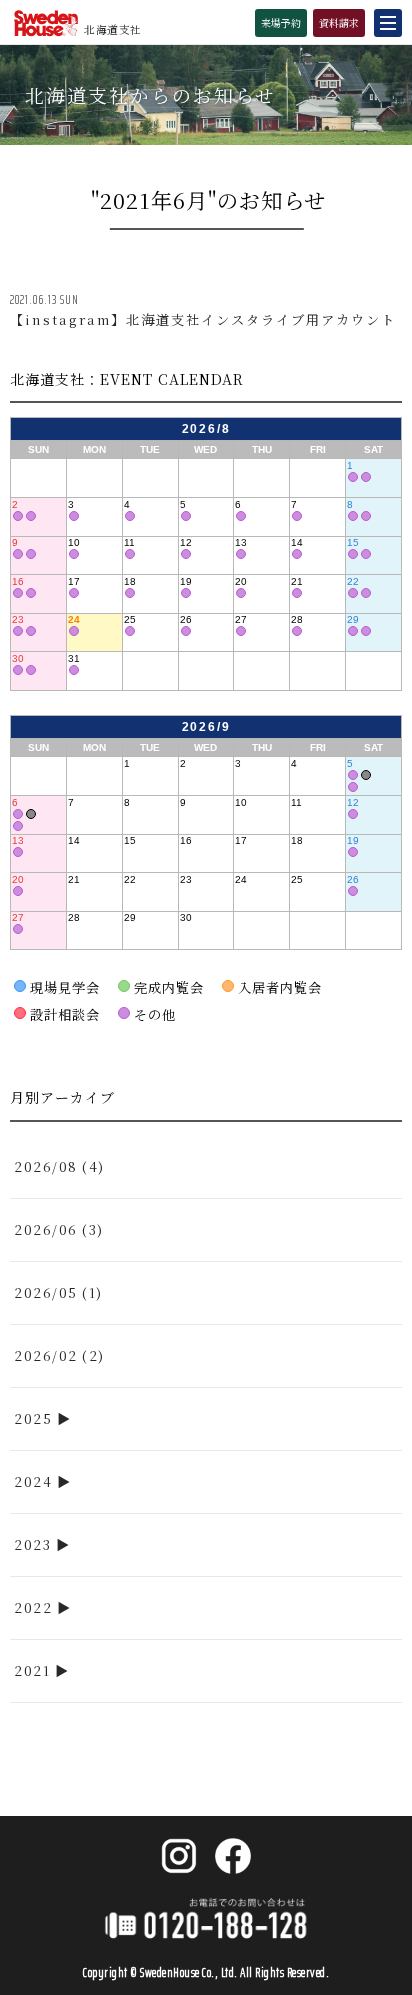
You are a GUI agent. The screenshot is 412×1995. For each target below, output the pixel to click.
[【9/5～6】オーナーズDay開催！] (353, 775)
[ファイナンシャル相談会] (353, 477)
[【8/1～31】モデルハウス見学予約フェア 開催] (366, 477)
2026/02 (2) (59, 1355)
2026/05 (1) (58, 1292)
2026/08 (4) (59, 1166)
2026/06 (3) (59, 1229)
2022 (33, 1607)
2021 (32, 1670)
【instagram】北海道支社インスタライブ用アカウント (203, 319)
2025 (33, 1418)
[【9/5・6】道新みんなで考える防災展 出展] (366, 775)
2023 (32, 1544)
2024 (33, 1481)
